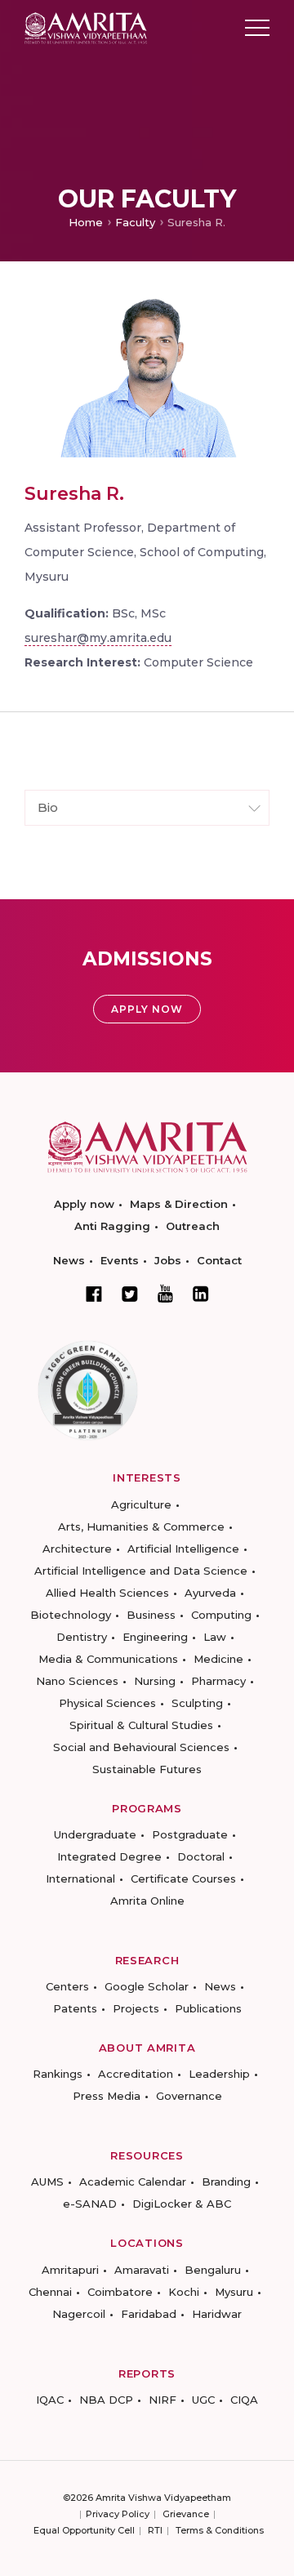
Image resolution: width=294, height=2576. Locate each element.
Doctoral (201, 1856)
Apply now (84, 1204)
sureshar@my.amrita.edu (98, 638)
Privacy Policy (118, 2514)
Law (215, 1637)
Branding (226, 2182)
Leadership (219, 2074)
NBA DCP (106, 2400)
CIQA (244, 2400)
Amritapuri (70, 2270)
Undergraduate (95, 1834)
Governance (189, 2096)
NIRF (163, 2400)
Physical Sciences (107, 1703)
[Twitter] (130, 1294)
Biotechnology (71, 1615)
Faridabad (149, 2314)
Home (86, 222)
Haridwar (217, 2314)
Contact (219, 1260)
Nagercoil (79, 2314)
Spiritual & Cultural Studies (141, 1725)
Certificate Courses (183, 1879)
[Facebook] (94, 1294)
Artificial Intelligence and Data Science (141, 1571)
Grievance (186, 2514)
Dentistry (82, 1637)
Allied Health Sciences (107, 1593)
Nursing (155, 1681)
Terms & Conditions (220, 2530)
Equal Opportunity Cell (84, 2530)
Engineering (155, 1637)
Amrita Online (147, 1901)
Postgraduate (190, 1834)
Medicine (218, 1659)
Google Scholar (147, 1986)
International (80, 1879)
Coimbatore (120, 2292)
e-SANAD (90, 2204)
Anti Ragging (112, 1226)
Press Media (107, 2096)
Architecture (77, 1549)
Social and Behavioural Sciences (141, 1747)
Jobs (168, 1260)
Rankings (58, 2074)
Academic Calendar (133, 2182)
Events (120, 1260)
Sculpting (197, 1703)
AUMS (47, 2182)
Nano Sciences (77, 1681)
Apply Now (147, 1009)
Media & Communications (108, 1659)
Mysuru (234, 2292)
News (69, 1260)
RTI (155, 2530)
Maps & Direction (179, 1204)
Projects (136, 2008)
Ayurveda (210, 1593)
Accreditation (136, 2074)
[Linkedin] (201, 1294)
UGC (203, 2400)
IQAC (50, 2400)
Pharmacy (218, 1681)
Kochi (184, 2292)
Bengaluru (213, 2270)
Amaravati (142, 2270)
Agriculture (141, 1504)
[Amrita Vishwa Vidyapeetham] (86, 27)
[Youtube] (165, 1293)
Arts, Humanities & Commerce (141, 1526)
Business (151, 1615)
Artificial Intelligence (183, 1549)
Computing (221, 1615)
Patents (75, 2008)
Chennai (50, 2292)
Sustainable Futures (147, 1769)
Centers (67, 1986)
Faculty (135, 222)
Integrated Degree (109, 1856)
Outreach (193, 1226)
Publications (208, 2008)
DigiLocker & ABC (182, 2204)
